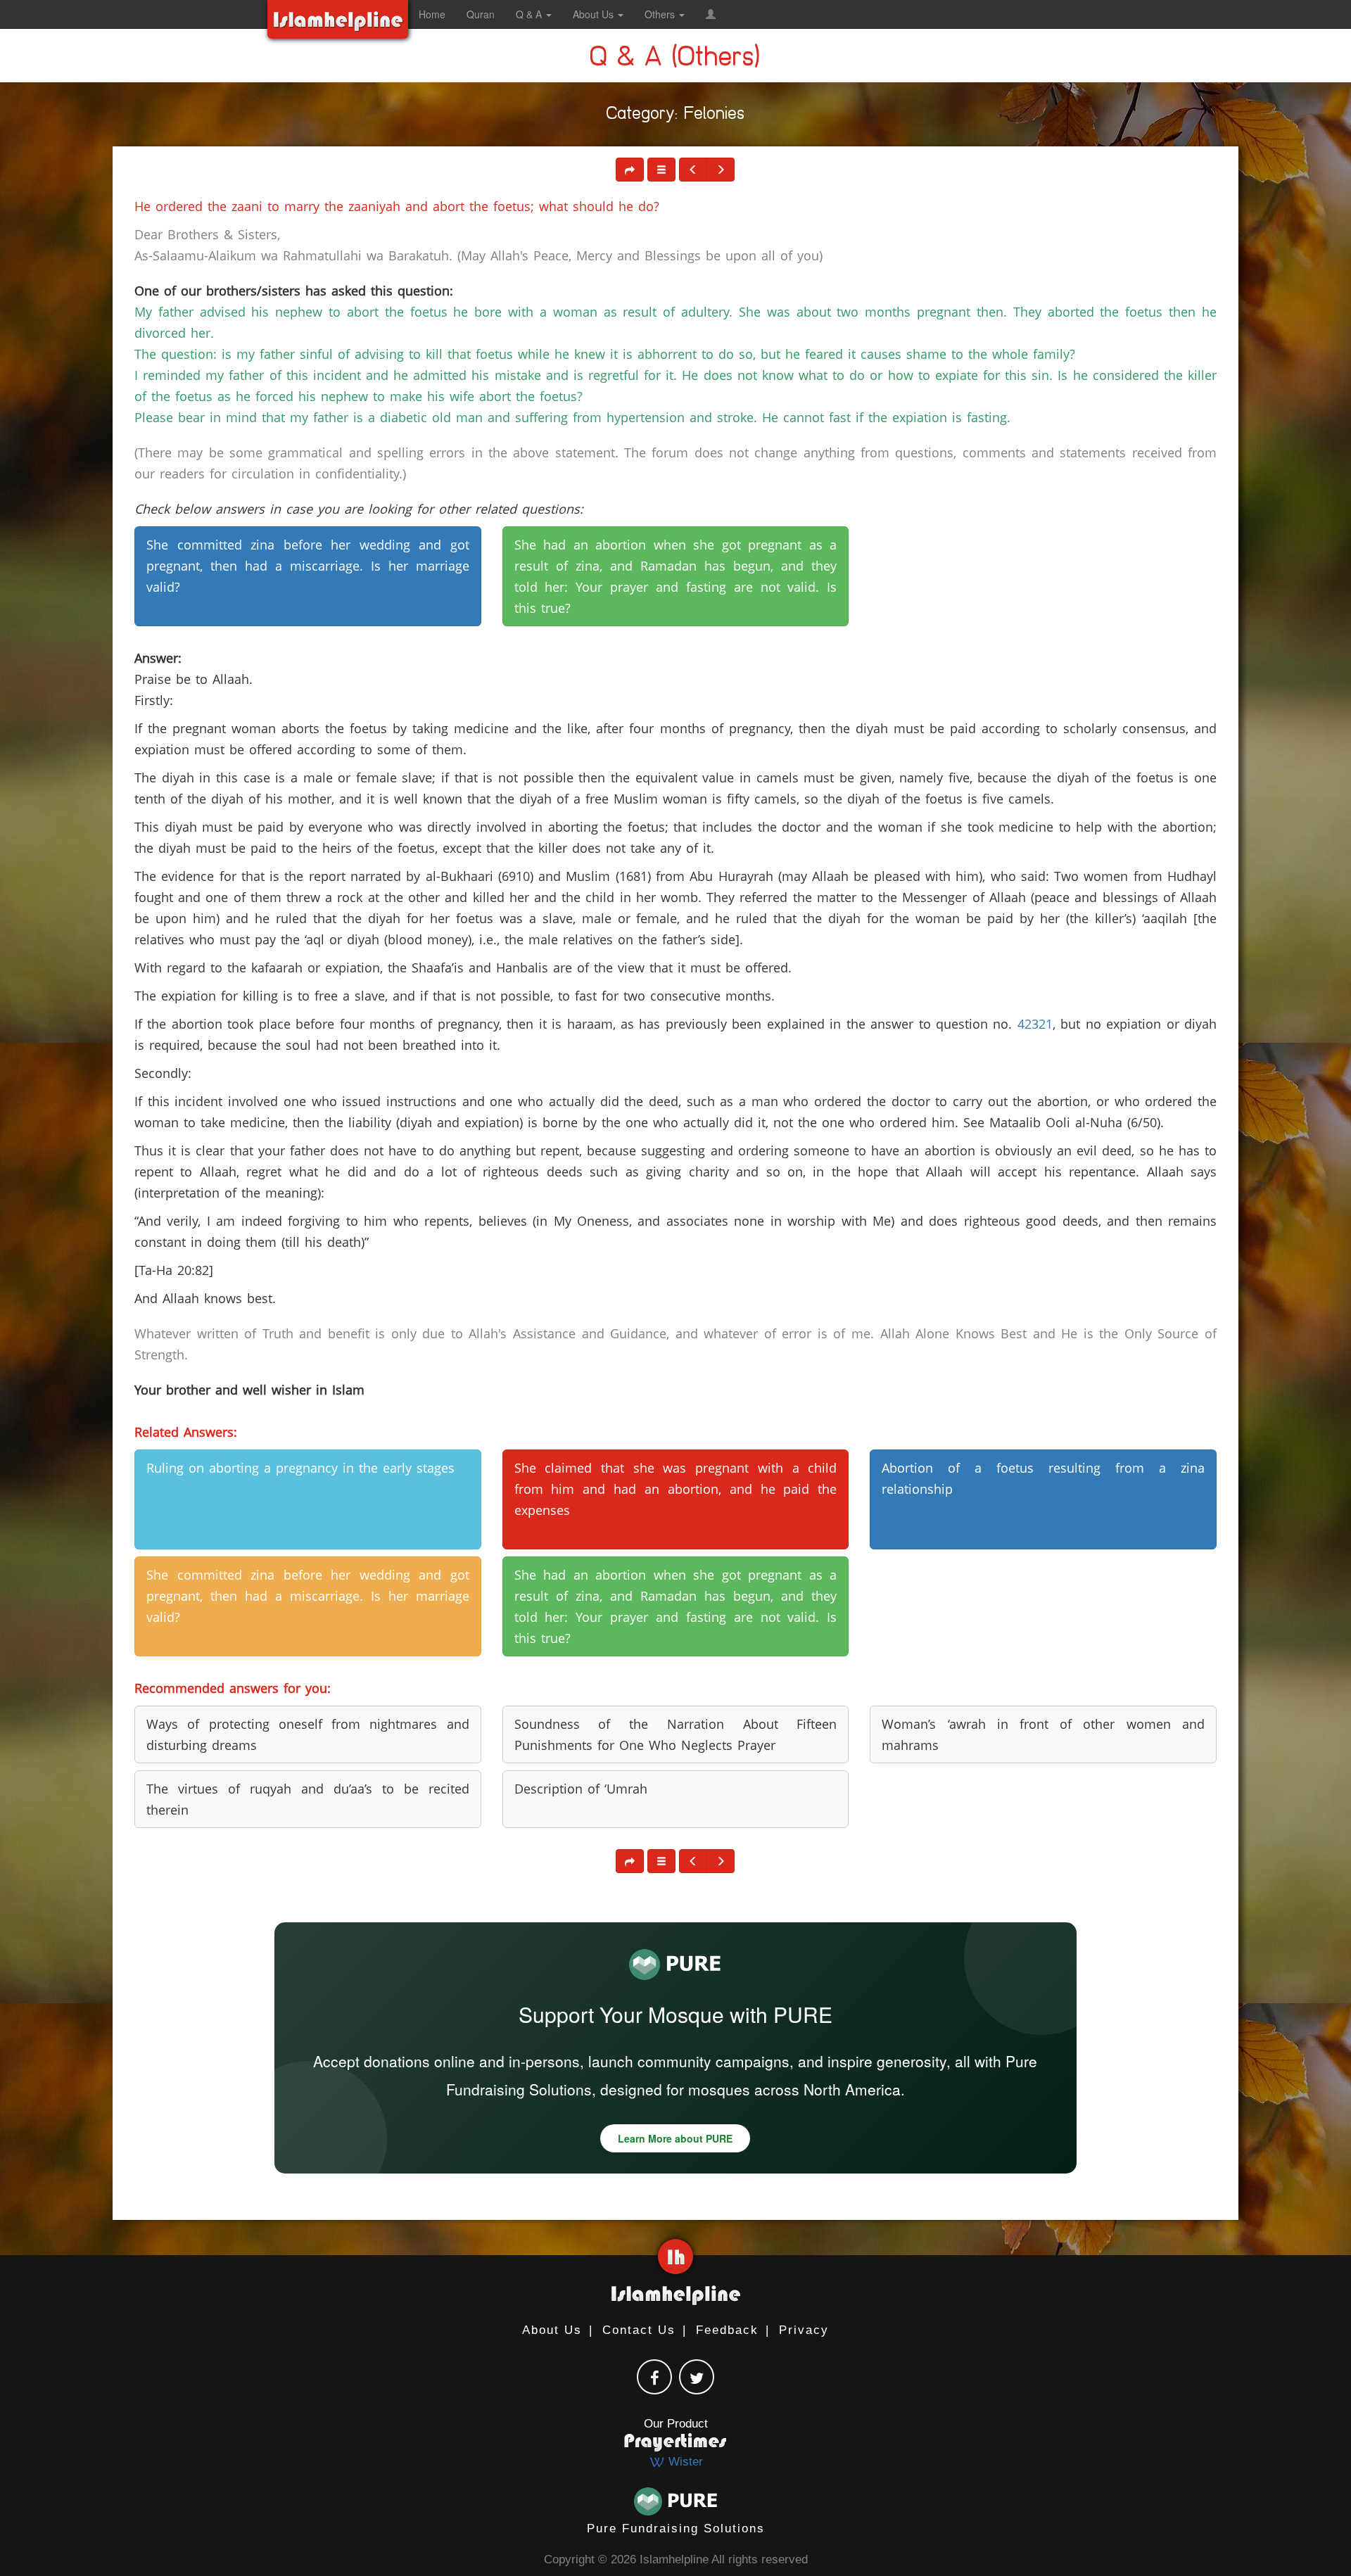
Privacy (804, 2330)
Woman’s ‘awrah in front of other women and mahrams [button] (1043, 1734)
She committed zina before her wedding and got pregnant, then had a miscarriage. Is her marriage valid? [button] (308, 566)
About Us (552, 2330)
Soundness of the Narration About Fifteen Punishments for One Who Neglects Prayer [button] (676, 1734)
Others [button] (661, 14)
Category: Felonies (676, 116)
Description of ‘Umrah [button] (581, 1789)
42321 (1035, 1024)
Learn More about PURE (675, 2138)
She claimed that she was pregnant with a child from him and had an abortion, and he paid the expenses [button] (676, 1489)
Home (432, 14)
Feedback (727, 2330)
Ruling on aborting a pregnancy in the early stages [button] (300, 1468)
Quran (481, 14)
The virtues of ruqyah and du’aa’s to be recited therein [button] (308, 1799)
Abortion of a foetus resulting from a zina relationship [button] (1043, 1478)
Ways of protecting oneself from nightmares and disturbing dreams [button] (308, 1734)
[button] (711, 14)
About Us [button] (595, 14)
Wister (684, 2462)
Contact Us (639, 2330)
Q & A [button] (530, 14)
